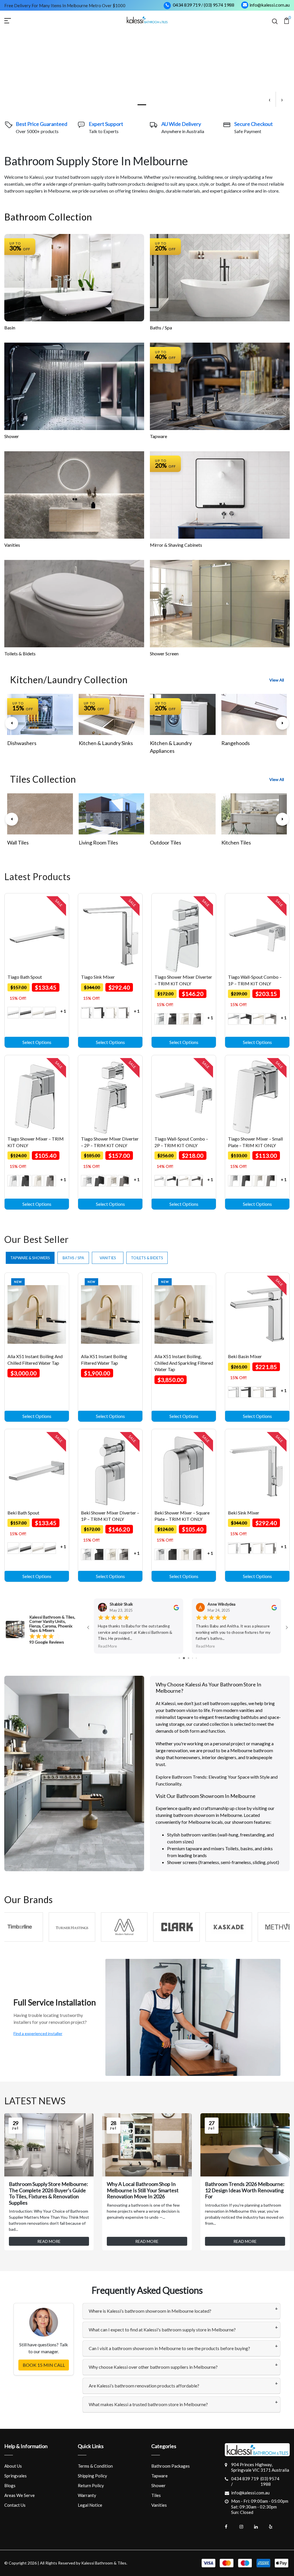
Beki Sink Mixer (244, 1513)
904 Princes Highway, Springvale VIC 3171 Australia (260, 2467)
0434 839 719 (187, 5)
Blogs (10, 2485)
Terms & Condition (95, 2466)
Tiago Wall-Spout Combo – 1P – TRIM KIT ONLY (255, 980)
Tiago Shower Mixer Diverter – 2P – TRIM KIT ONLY (110, 1142)
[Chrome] (13, 1013)
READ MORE (49, 2241)
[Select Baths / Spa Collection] (220, 278)
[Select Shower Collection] (74, 386)
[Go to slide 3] (179, 1658)
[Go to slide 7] (196, 1658)
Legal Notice (90, 2505)
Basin (10, 328)
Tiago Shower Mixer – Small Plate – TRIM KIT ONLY (255, 1142)
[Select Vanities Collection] (74, 495)
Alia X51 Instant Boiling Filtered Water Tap (104, 1359)
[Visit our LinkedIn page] (260, 2527)
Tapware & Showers (30, 1258)
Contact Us (15, 2505)
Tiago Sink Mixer (98, 977)
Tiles (156, 2495)
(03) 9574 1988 (219, 5)
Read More (107, 1646)
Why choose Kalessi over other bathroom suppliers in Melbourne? (153, 2367)
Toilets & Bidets (20, 653)
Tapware (158, 436)
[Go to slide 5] (188, 1658)
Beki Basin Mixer (245, 1356)
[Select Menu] (14, 20)
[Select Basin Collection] (74, 278)
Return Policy (91, 2485)
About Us (13, 2466)
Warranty (87, 2495)
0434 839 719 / (245, 2481)
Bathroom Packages (171, 2466)
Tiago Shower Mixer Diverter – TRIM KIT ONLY (183, 980)
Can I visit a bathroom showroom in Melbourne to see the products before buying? (169, 2348)
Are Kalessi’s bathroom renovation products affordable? (144, 2386)
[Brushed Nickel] (38, 1013)
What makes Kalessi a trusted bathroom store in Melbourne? (148, 2404)
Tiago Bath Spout (25, 977)
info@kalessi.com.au (270, 5)
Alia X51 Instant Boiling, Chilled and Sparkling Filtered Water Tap (184, 1363)
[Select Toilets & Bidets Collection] (74, 604)
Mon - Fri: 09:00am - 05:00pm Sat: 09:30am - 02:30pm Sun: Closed (260, 2507)
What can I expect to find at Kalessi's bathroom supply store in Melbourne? (162, 2330)
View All (277, 680)
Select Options (37, 1042)
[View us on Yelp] (274, 2527)
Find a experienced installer (38, 2033)
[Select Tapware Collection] (220, 386)
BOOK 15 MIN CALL (44, 2365)
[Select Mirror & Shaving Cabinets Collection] (220, 495)
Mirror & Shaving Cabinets (176, 545)
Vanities (12, 545)
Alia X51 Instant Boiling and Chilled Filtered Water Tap (35, 1359)
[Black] (26, 1013)
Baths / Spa (161, 328)
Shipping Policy (92, 2476)
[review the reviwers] (176, 1607)
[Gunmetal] (50, 1013)
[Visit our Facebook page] (231, 2527)
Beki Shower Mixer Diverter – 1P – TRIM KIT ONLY (110, 1516)
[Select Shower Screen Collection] (220, 604)
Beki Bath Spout (23, 1513)
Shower (12, 436)
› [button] (282, 99)
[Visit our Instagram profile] (245, 2527)
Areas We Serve (20, 2495)
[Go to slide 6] (193, 1658)
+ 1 (63, 1011)
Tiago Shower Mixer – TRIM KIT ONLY (36, 1142)
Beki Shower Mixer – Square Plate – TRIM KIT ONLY (182, 1516)
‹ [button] (269, 99)
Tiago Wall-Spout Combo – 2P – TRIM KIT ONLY (181, 1142)
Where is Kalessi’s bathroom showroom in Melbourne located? (150, 2311)
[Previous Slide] (12, 723)
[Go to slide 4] (184, 1658)
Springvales (16, 2476)
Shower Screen (164, 653)
